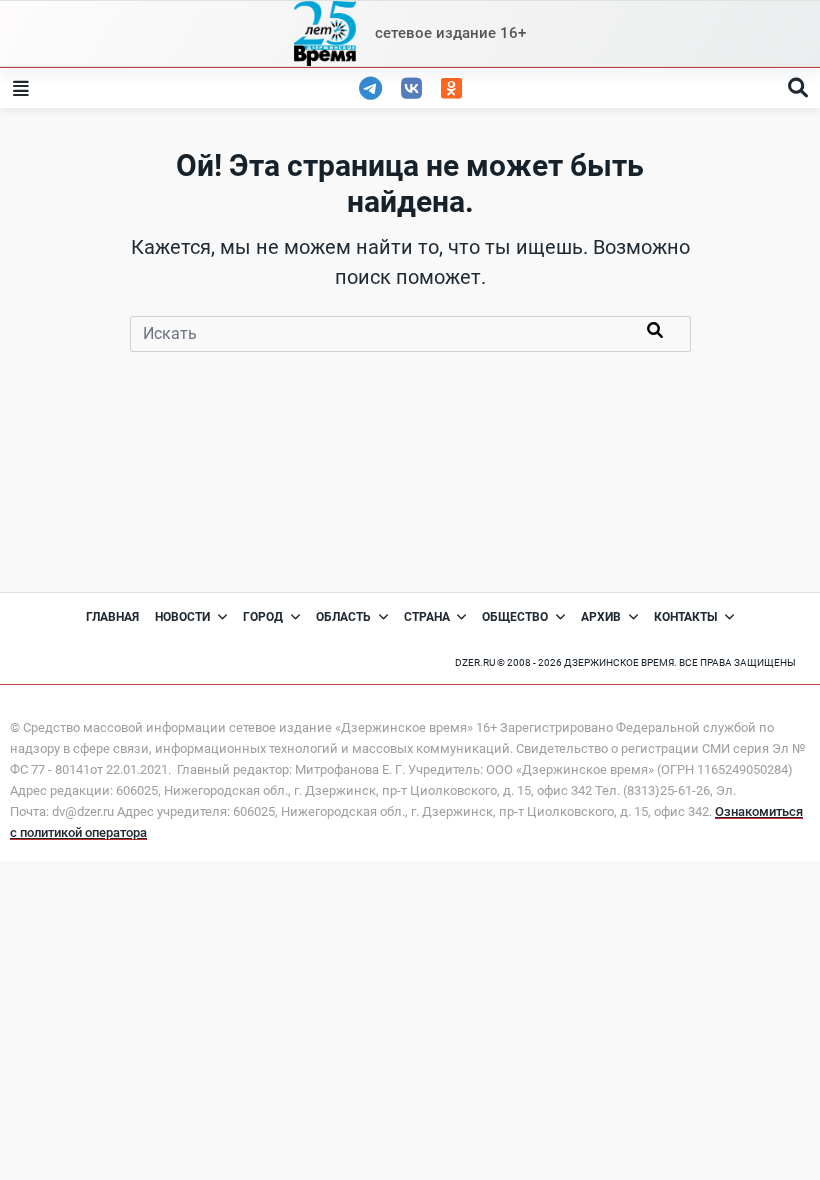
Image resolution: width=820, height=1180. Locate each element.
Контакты (685, 617)
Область (343, 617)
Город (263, 617)
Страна (427, 617)
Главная (112, 617)
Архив (601, 617)
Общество (515, 617)
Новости (182, 617)
